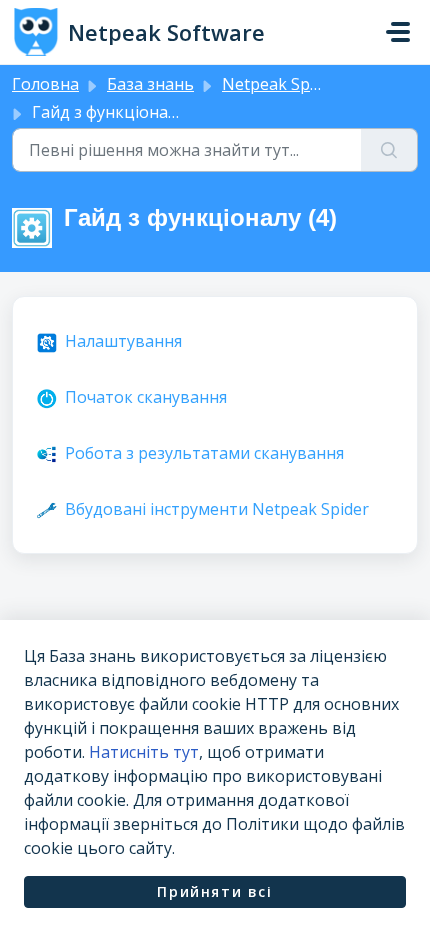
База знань (150, 84)
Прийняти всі (214, 891)
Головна (45, 84)
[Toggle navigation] (398, 32)
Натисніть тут (144, 752)
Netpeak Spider (280, 84)
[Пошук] (389, 150)
